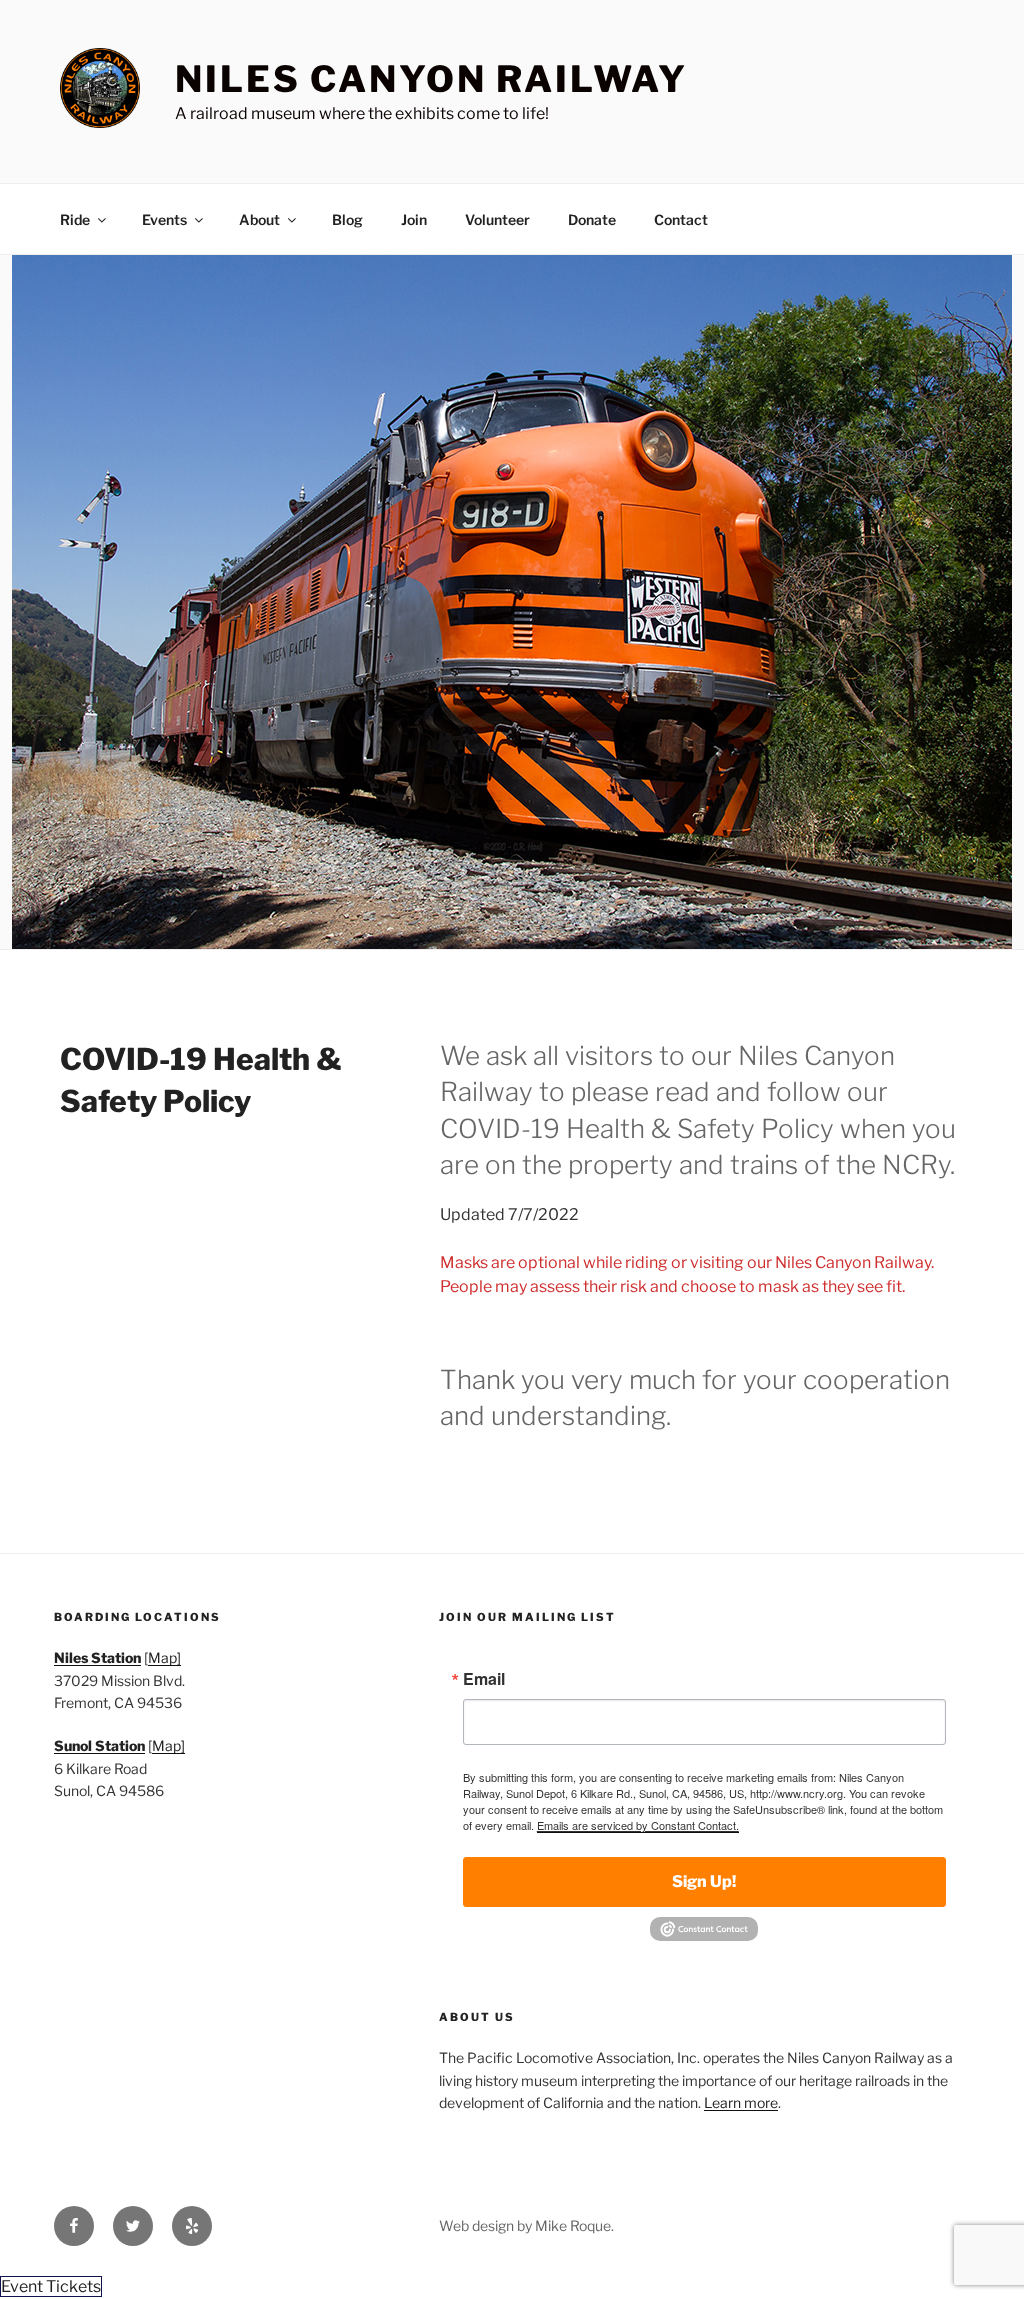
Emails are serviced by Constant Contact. (638, 1825)
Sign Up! (704, 1881)
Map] (164, 1657)
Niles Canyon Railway (431, 79)
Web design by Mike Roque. (526, 2225)
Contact (681, 219)
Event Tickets (51, 2286)
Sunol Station (99, 1745)
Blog (347, 219)
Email (484, 1679)
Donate (592, 219)
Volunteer (497, 219)
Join (414, 219)
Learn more (741, 2102)
